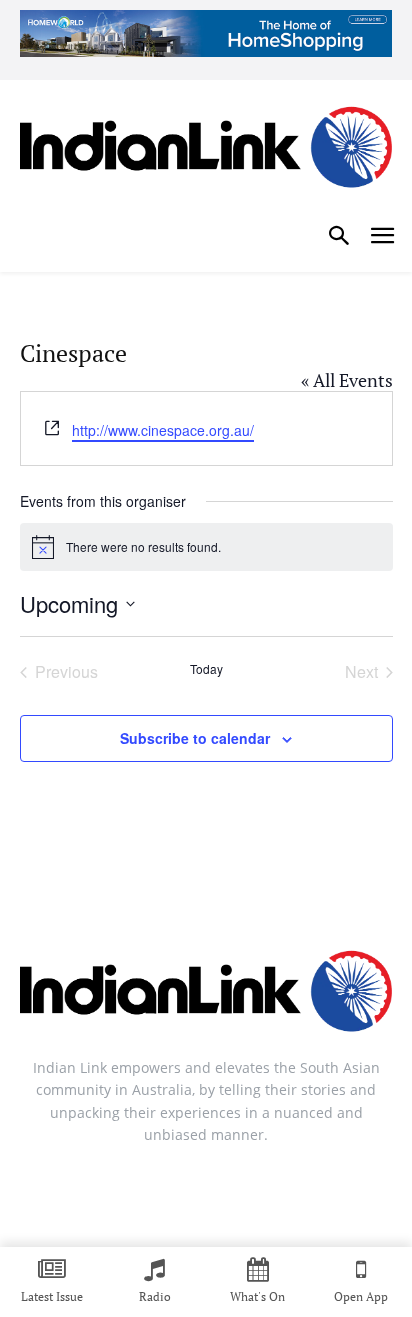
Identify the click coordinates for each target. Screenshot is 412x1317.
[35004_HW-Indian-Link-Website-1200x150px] (206, 33)
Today (206, 669)
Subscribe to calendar (195, 738)
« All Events (347, 380)
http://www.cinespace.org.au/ (163, 430)
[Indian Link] (206, 151)
